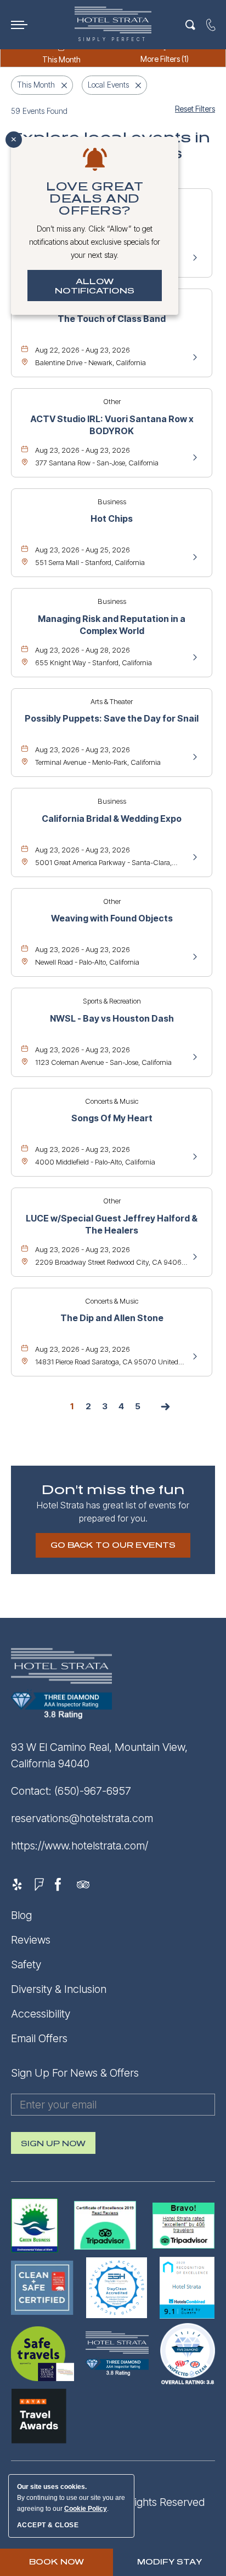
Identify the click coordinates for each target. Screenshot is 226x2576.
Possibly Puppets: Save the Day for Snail (112, 718)
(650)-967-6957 (93, 1791)
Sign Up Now (53, 2147)
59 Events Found (39, 111)
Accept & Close (48, 2525)
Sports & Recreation (112, 1001)
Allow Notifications (95, 286)
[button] (113, 1545)
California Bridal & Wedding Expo (112, 819)
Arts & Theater (112, 701)
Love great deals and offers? (95, 199)
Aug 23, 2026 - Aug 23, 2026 (83, 450)
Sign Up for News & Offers (75, 2073)
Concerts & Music (112, 1101)
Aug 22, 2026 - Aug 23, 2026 (83, 350)
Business (112, 502)
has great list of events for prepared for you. (113, 1512)
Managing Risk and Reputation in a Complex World (112, 625)
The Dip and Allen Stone (112, 1318)
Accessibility (41, 2014)
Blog (21, 1915)
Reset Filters (195, 109)
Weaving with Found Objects (112, 918)
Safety (26, 1964)
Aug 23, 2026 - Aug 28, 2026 (83, 650)
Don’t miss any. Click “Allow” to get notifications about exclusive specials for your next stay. (95, 242)
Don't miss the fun (113, 1490)
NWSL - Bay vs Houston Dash (112, 1018)
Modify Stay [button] (169, 2562)
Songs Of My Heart (112, 1118)
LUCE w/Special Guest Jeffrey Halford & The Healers (112, 1224)
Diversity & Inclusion (59, 1989)
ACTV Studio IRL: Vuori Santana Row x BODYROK (112, 425)
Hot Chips (112, 518)
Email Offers (39, 2038)
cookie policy (86, 2509)
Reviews (31, 1940)
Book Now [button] (56, 2562)
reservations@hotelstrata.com (82, 1818)
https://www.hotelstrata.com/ (80, 1846)
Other (112, 401)
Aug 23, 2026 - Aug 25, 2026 (83, 550)
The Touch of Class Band (112, 319)
